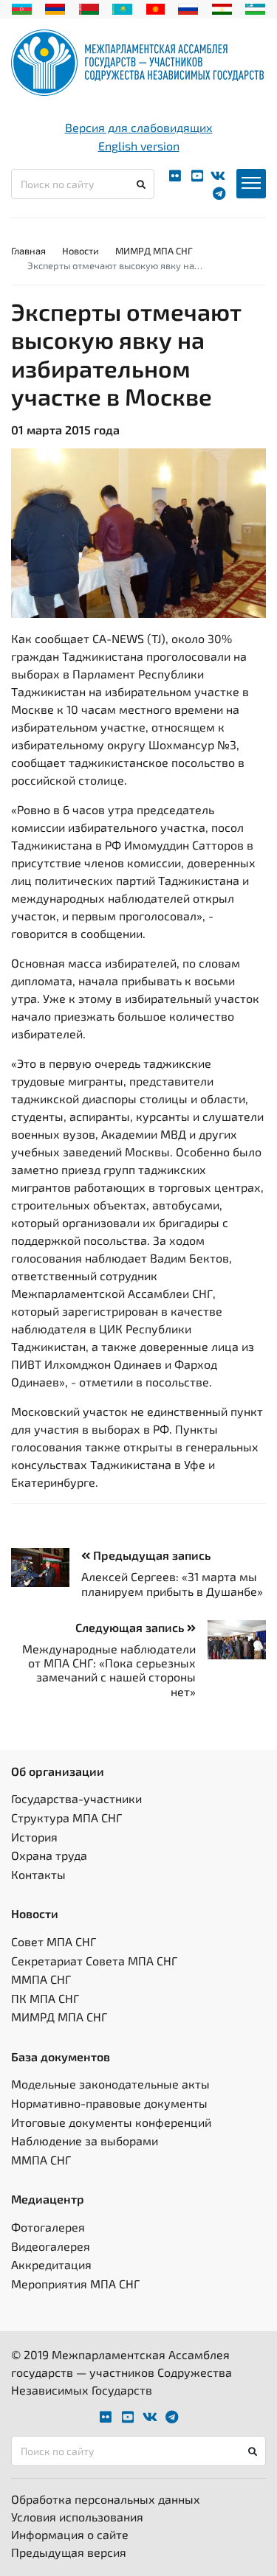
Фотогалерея (48, 2227)
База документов (61, 2056)
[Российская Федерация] (188, 7)
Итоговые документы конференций (111, 2122)
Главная (28, 251)
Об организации (58, 1771)
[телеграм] (219, 194)
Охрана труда (49, 1855)
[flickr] (175, 176)
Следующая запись (131, 1627)
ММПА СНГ (41, 1979)
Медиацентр (48, 2199)
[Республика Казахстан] (122, 7)
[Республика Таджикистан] (222, 7)
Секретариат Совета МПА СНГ (94, 1961)
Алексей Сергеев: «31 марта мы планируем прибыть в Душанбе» (172, 1583)
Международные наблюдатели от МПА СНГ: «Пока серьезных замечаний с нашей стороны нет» (109, 1670)
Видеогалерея (51, 2246)
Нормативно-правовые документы (109, 2103)
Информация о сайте (70, 2534)
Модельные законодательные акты (110, 2084)
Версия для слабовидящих (139, 127)
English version (139, 146)
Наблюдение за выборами (85, 2141)
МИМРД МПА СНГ (154, 251)
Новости (81, 251)
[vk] (218, 176)
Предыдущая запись (150, 1555)
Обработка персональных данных (106, 2499)
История (34, 1837)
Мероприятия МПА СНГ (75, 2284)
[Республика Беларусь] (89, 7)
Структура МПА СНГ (66, 1818)
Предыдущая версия (69, 2552)
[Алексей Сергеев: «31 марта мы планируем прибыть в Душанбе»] (46, 1567)
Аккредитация (51, 2264)
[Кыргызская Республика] (155, 7)
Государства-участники (76, 1798)
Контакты (38, 1874)
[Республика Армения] (55, 7)
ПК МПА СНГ (45, 1998)
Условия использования (77, 2517)
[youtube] (197, 176)
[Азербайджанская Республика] (22, 7)
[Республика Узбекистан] (255, 7)
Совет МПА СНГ (54, 1941)
